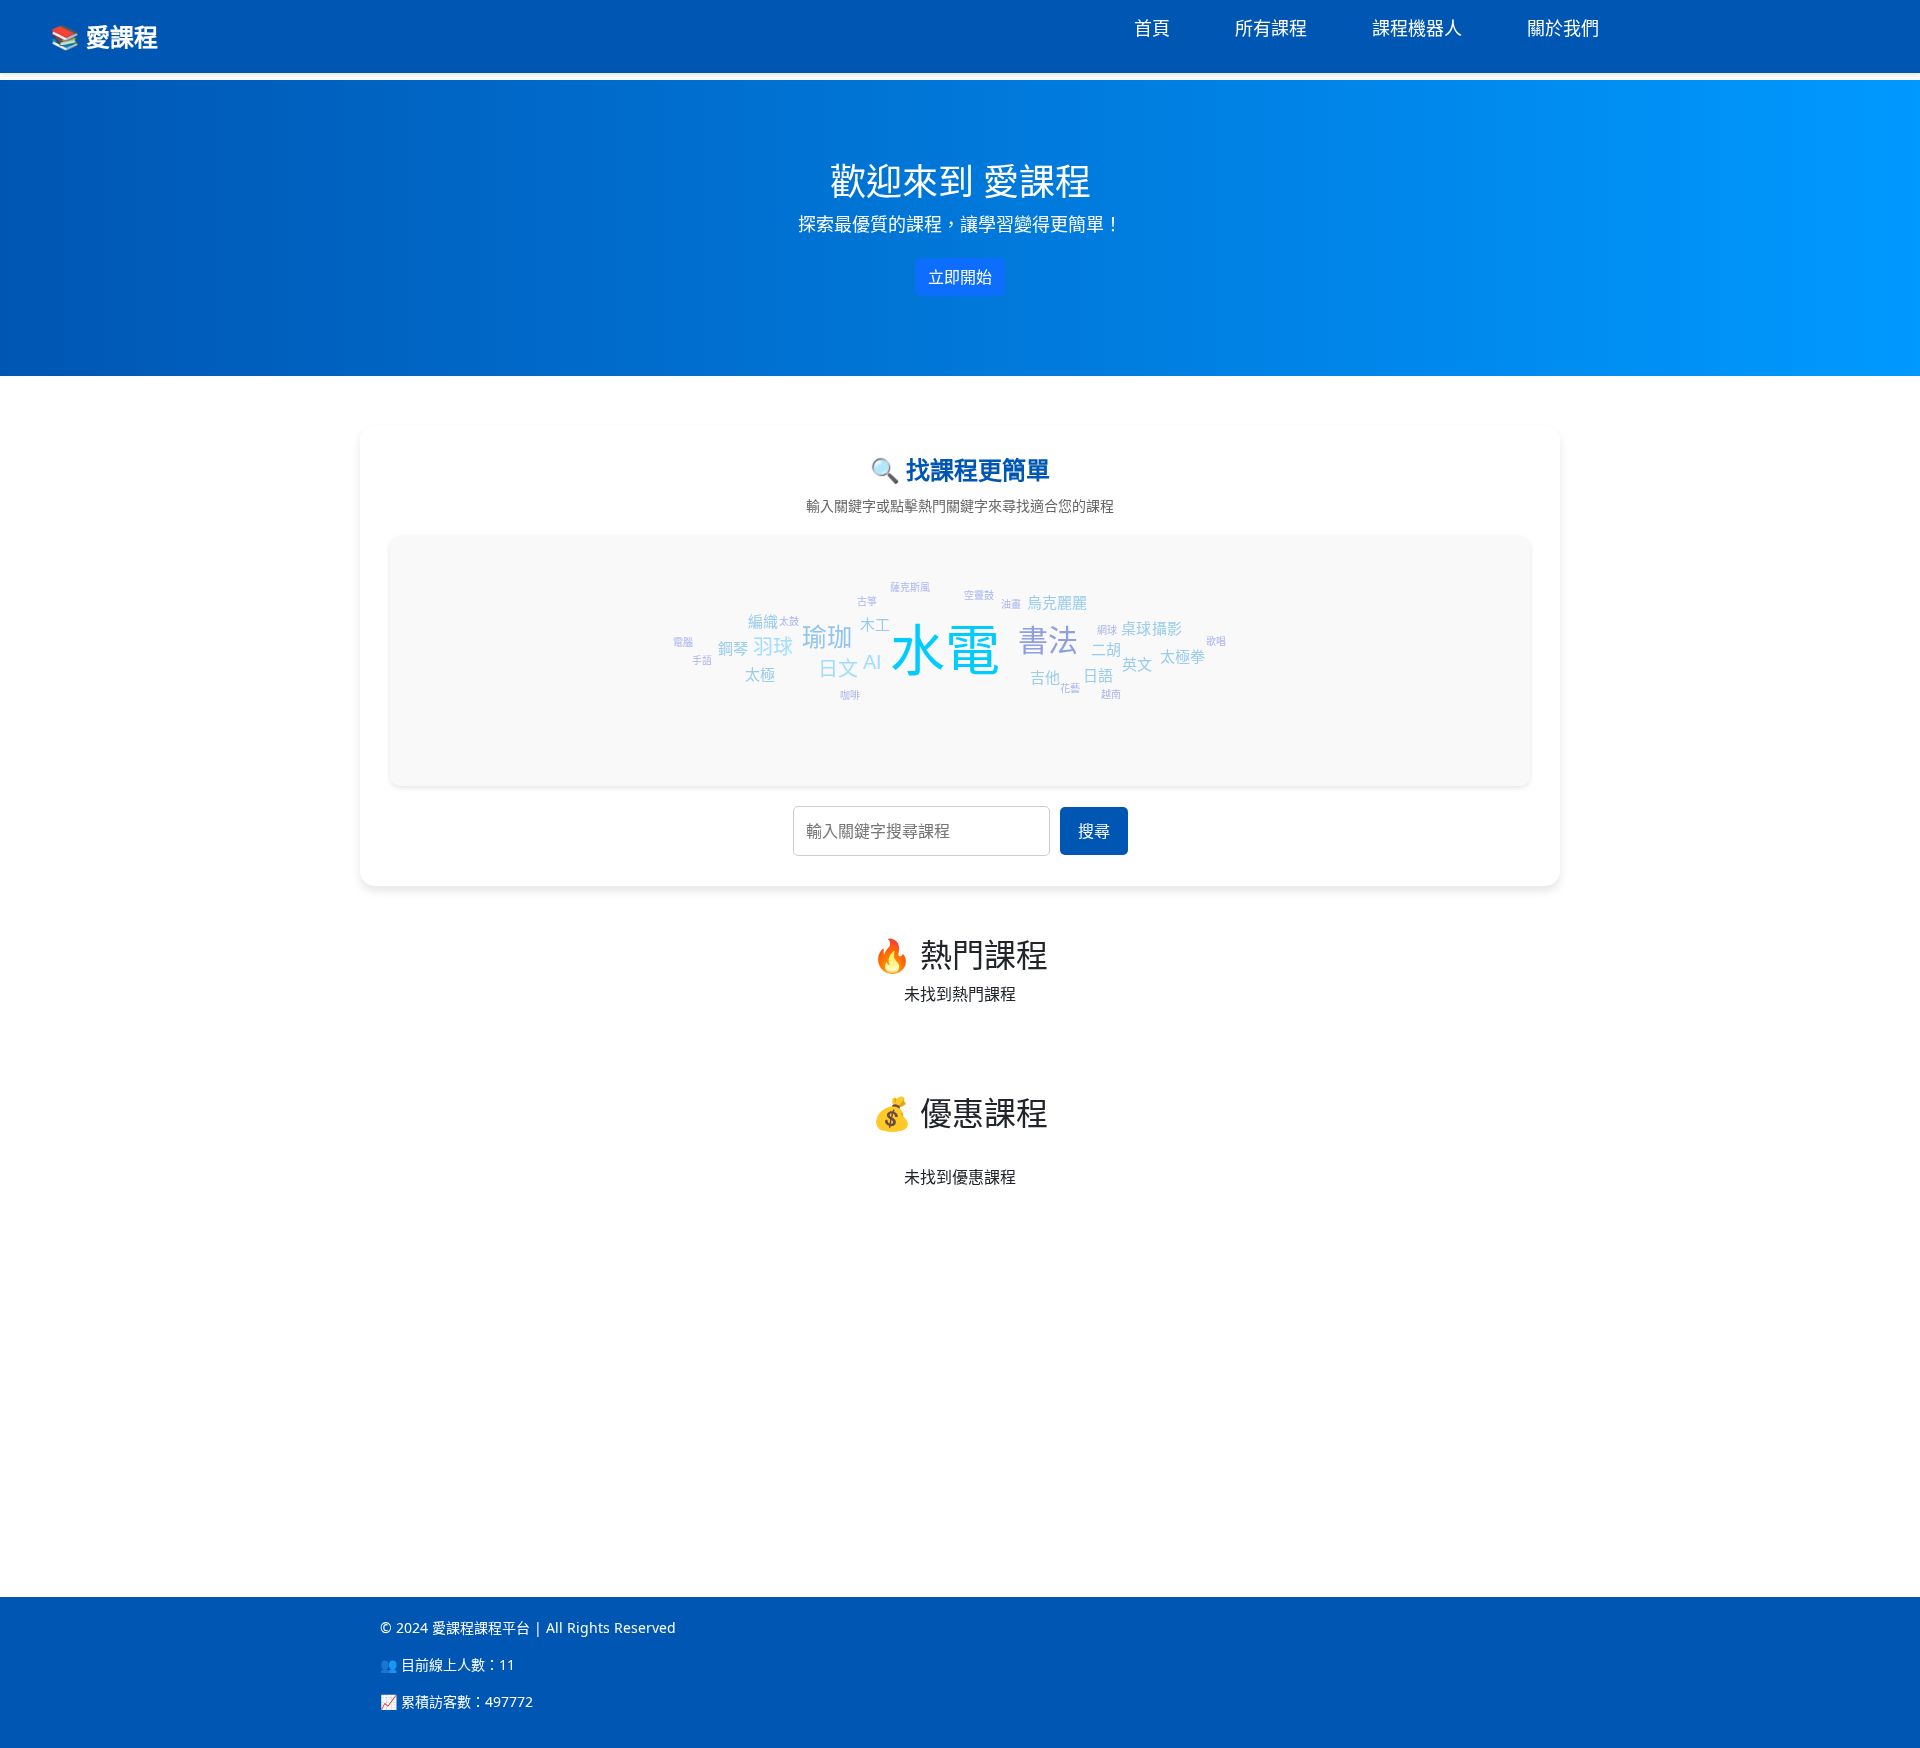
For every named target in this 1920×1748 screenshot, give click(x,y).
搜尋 (1094, 831)
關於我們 (1563, 28)
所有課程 (1271, 28)
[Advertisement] (600, 1369)
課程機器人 (1417, 28)
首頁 (1152, 28)
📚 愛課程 (104, 36)
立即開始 (960, 277)
